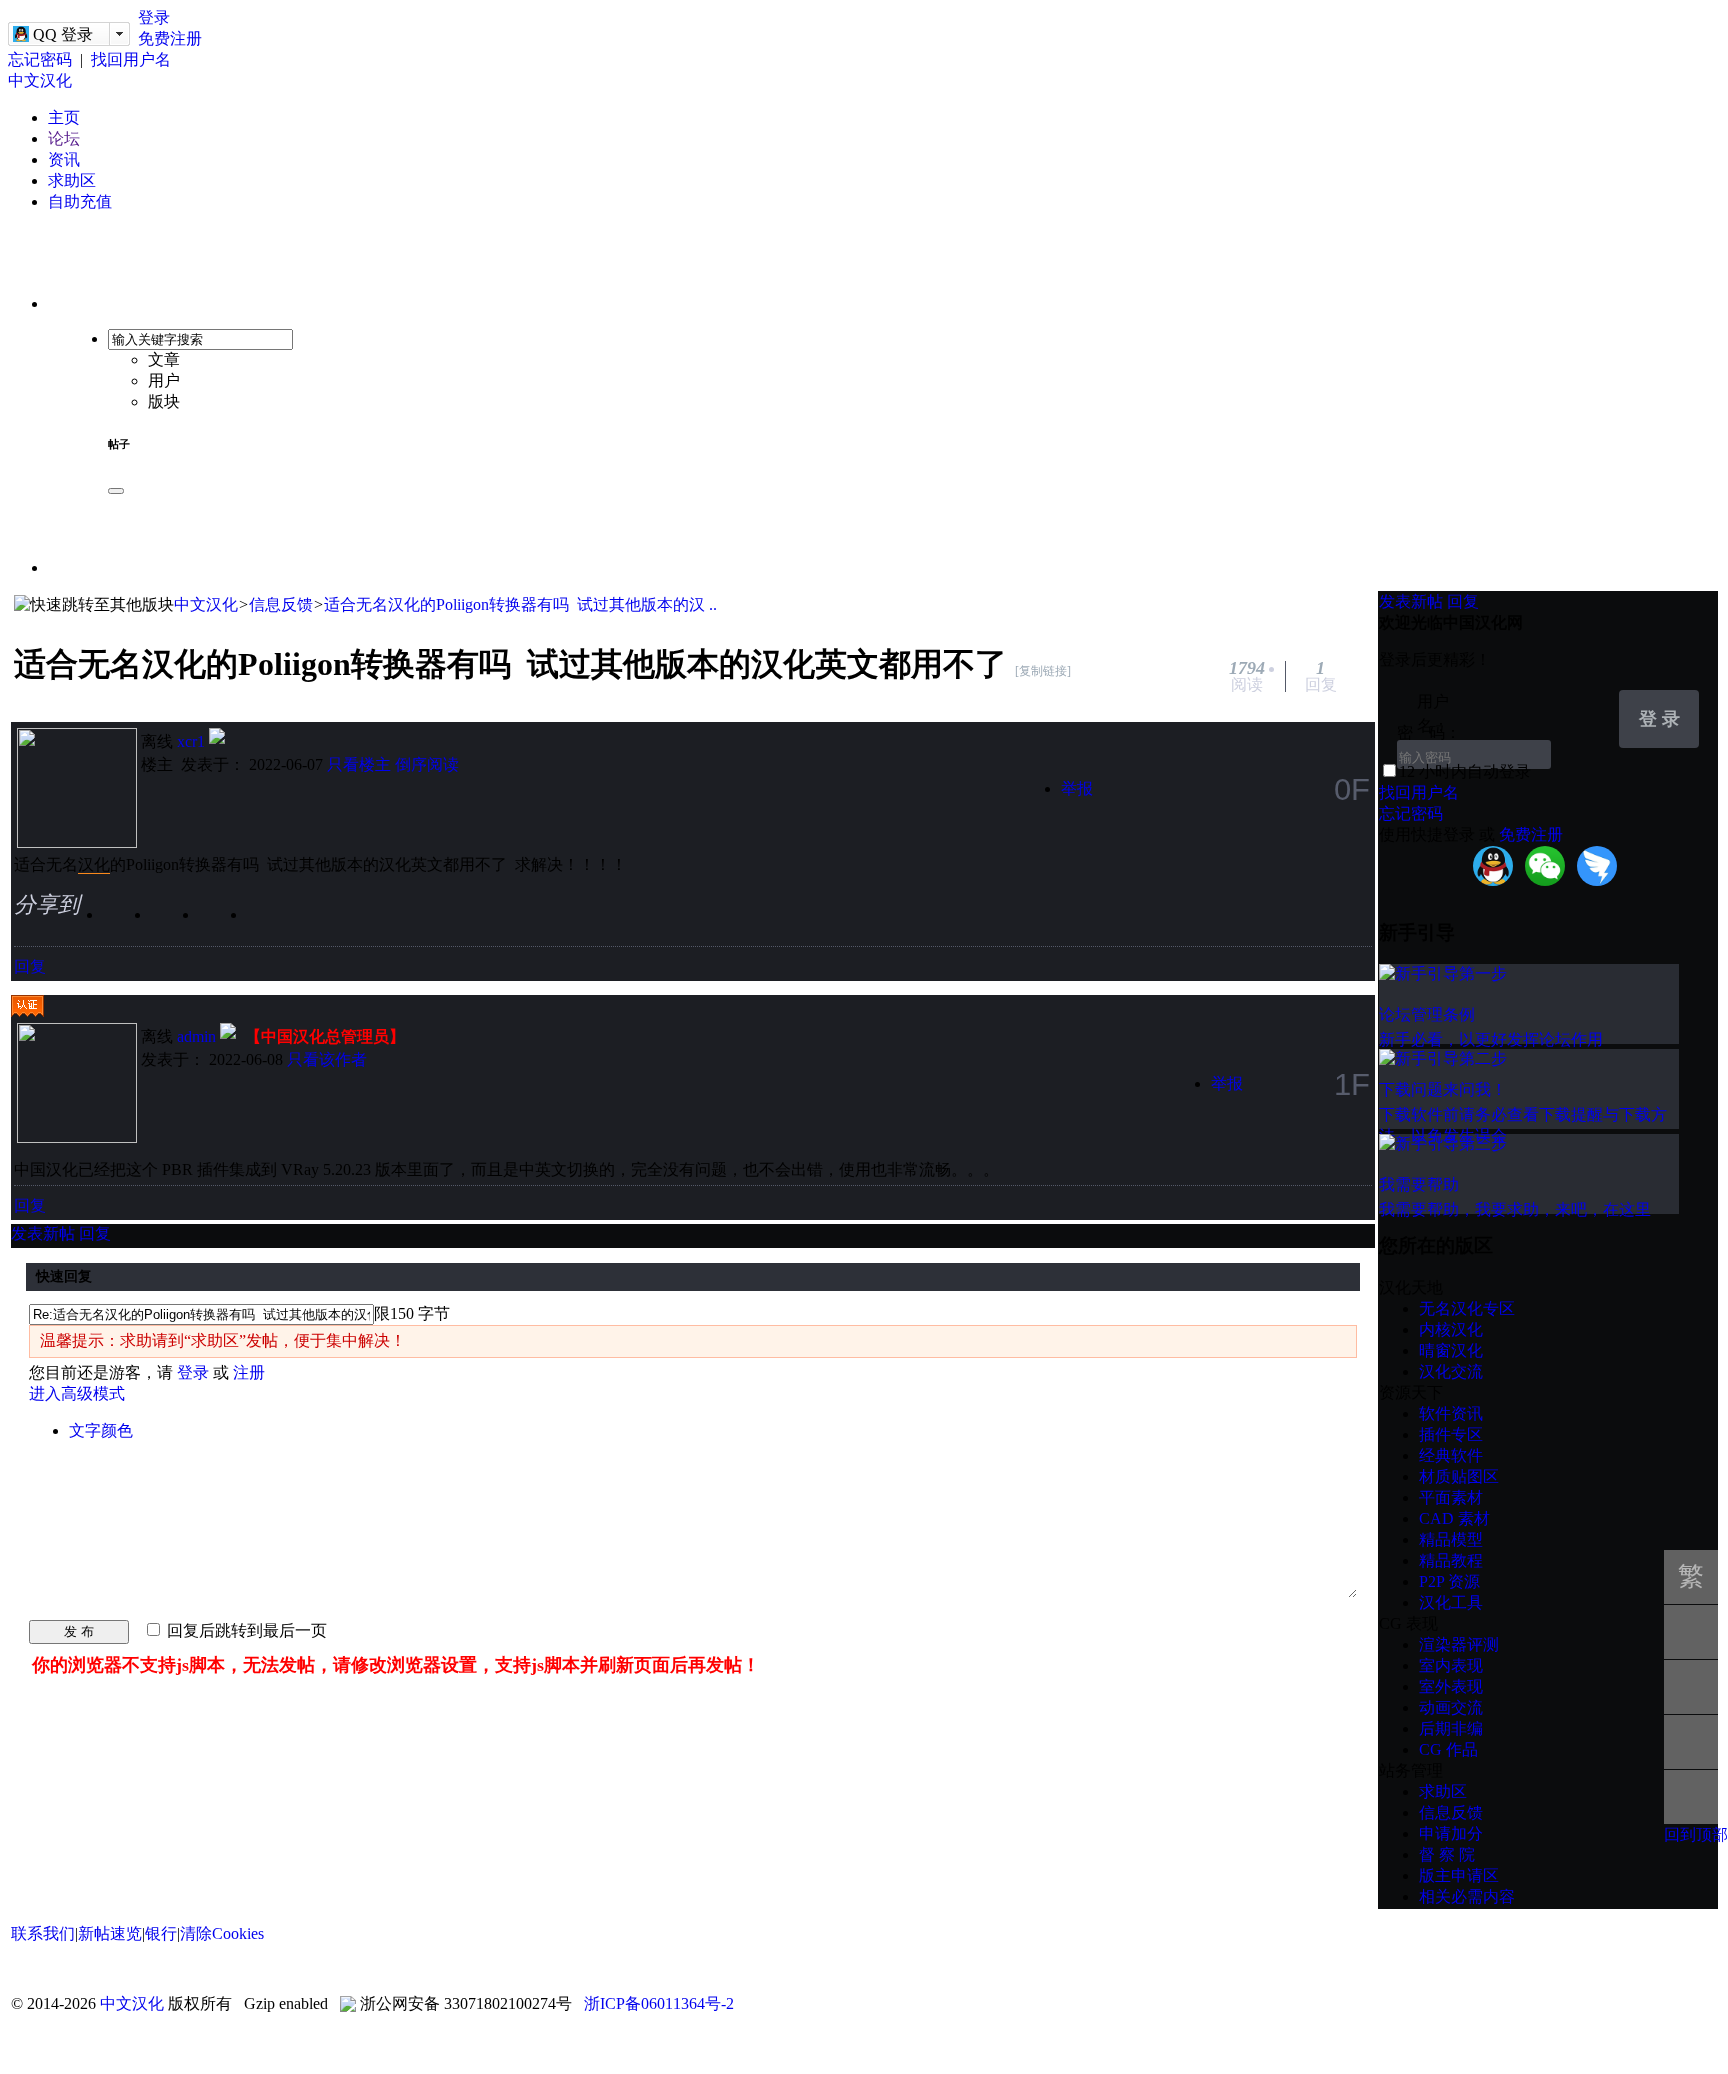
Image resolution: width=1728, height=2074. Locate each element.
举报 (1077, 788)
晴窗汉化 (1451, 1350)
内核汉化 (1451, 1329)
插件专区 (1451, 1434)
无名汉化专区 (1467, 1308)
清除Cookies (222, 1933)
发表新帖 (43, 1233)
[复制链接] (1043, 671)
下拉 (1594, 703)
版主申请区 (1459, 1875)
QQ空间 (179, 924)
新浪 (131, 924)
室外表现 (1451, 1686)
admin (196, 1036)
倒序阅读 (427, 764)
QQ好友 (227, 924)
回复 (30, 966)
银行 (161, 1933)
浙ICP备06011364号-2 (659, 2003)
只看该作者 (327, 1059)
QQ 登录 (63, 34)
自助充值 (80, 201)
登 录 (1659, 719)
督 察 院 (1447, 1854)
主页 (64, 117)
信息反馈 (281, 604)
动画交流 (1451, 1707)
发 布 (79, 1631)
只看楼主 (359, 764)
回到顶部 (1696, 1834)
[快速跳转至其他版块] (94, 605)
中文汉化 (40, 80)
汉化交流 (1451, 1371)
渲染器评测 (1459, 1644)
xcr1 (191, 741)
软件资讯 (1451, 1413)
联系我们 (43, 1933)
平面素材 (1451, 1497)
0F (1352, 789)
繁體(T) (1691, 1583)
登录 (154, 17)
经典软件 (1451, 1455)
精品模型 (1451, 1539)
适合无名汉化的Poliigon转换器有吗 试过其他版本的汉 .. (520, 604)
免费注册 (170, 38)
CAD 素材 (1454, 1518)
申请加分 (1451, 1833)
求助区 (72, 180)
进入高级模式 (77, 1393)
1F (1352, 1084)
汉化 (94, 864)
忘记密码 (40, 59)
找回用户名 (131, 59)
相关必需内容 (1467, 1896)
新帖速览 (110, 1933)
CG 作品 (1448, 1749)
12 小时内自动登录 (1465, 771)
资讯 (64, 159)
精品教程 (1451, 1560)
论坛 (64, 138)
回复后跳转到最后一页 (245, 1630)
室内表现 (1451, 1665)
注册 (249, 1372)
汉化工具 (1451, 1602)
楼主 (157, 764)
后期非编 (1451, 1728)
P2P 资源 (1449, 1581)
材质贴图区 (1459, 1476)
